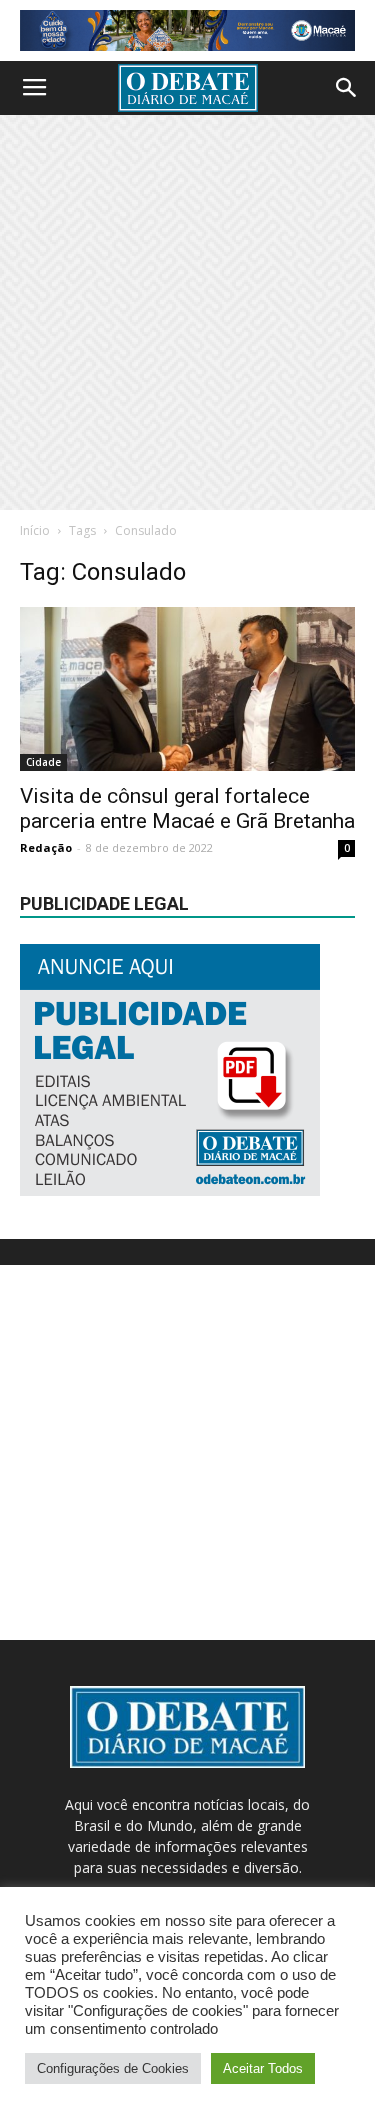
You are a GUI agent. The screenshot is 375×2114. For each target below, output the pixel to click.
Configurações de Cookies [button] (113, 2068)
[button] (347, 88)
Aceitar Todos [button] (263, 2068)
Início (35, 530)
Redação (46, 847)
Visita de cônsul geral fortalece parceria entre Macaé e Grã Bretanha (187, 808)
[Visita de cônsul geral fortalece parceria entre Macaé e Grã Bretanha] (187, 689)
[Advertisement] (187, 312)
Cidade (43, 762)
